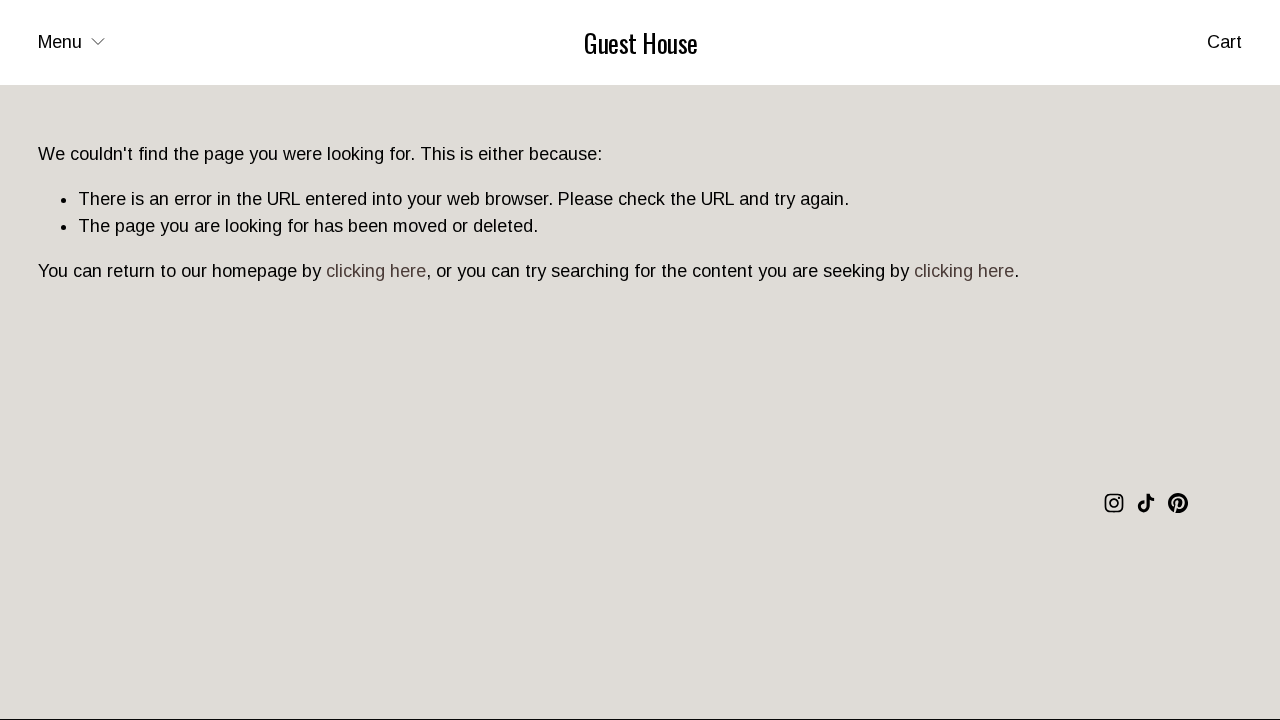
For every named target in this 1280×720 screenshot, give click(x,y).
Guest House (640, 42)
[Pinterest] (1178, 503)
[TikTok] (1146, 503)
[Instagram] (1114, 503)
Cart (1224, 42)
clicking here (376, 271)
